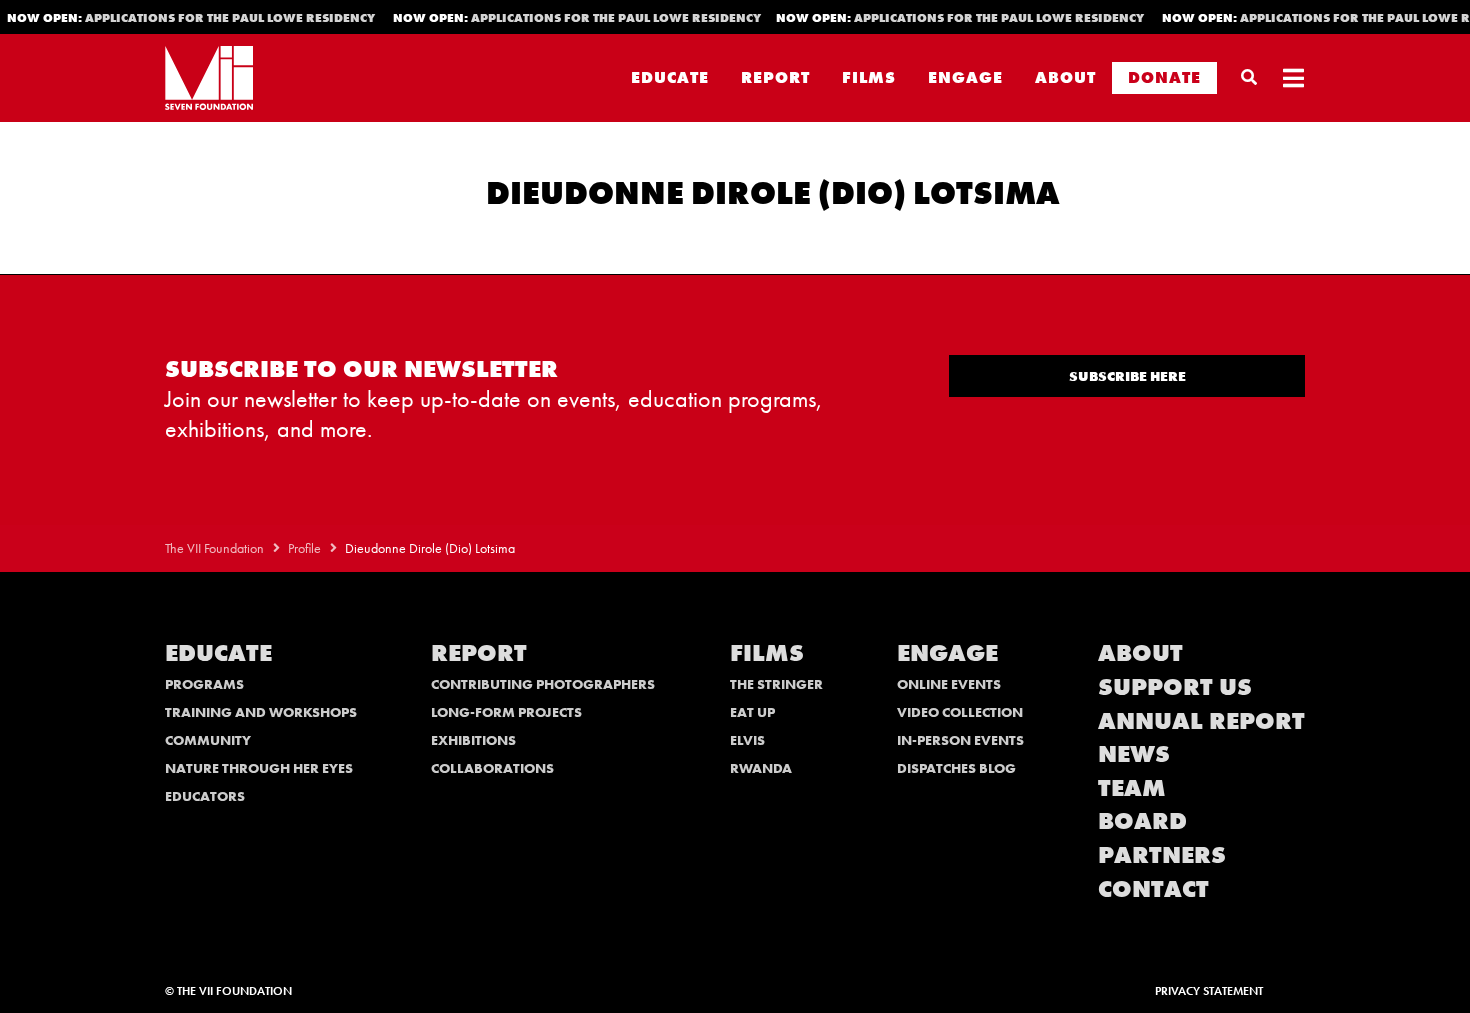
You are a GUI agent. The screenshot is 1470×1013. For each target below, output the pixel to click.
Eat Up (752, 712)
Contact (1153, 888)
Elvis (747, 740)
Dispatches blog (956, 768)
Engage (965, 77)
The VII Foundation (214, 548)
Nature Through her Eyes (259, 768)
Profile (304, 548)
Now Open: (572, 18)
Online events (949, 684)
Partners (1162, 854)
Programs (204, 684)
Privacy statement (1209, 991)
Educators (205, 796)
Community (208, 740)
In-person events (960, 740)
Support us (1175, 686)
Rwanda (761, 768)
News (1134, 753)
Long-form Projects (506, 712)
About (1065, 77)
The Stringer (776, 684)
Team (1132, 787)
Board (1142, 820)
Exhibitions (473, 740)
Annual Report (1201, 720)
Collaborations (492, 768)
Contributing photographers (543, 684)
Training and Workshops (261, 712)
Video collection (960, 712)
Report (775, 77)
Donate (1164, 77)
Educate (670, 77)
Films (869, 77)
